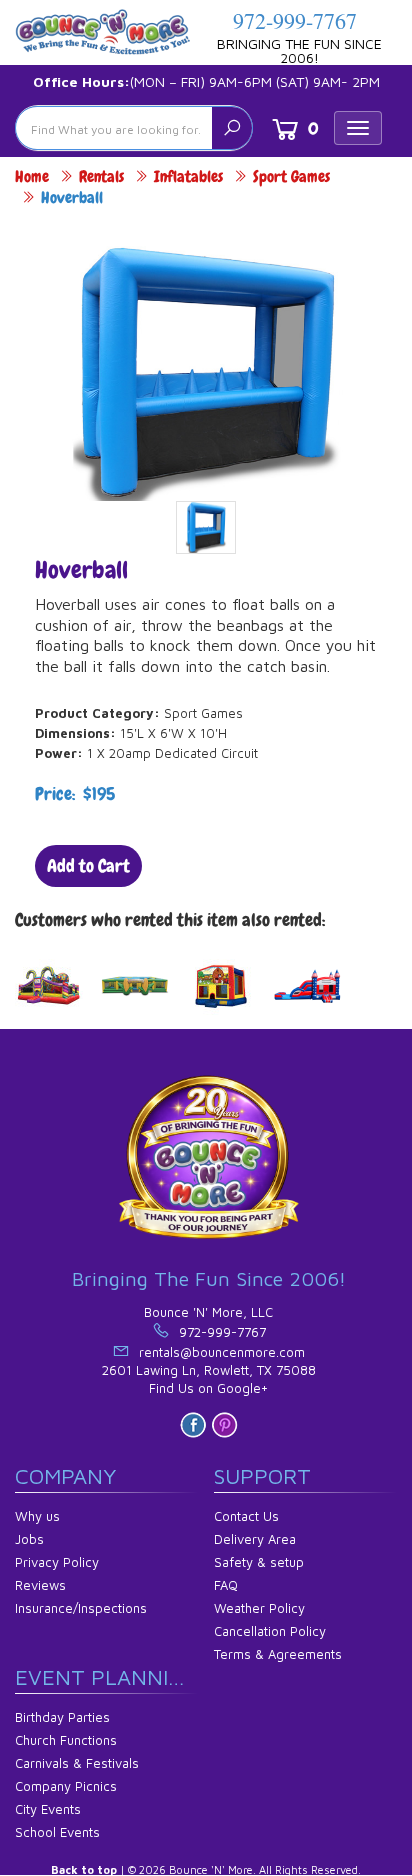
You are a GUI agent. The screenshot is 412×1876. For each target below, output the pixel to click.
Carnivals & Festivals (77, 1763)
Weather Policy (259, 1608)
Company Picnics (66, 1786)
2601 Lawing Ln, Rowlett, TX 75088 (209, 1370)
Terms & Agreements (278, 1654)
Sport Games (291, 176)
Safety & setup (259, 1562)
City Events (48, 1809)
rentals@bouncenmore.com (222, 1352)
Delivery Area (255, 1539)
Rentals (101, 176)
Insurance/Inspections (81, 1608)
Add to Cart (88, 865)
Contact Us (246, 1516)
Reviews (40, 1585)
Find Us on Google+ (208, 1388)
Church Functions (66, 1740)
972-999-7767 (295, 20)
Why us (37, 1516)
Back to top (84, 1869)
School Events (57, 1832)
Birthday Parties (62, 1717)
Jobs (29, 1539)
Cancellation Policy (270, 1631)
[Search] (232, 128)
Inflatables (188, 176)
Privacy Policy (57, 1562)
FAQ (226, 1585)
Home (32, 176)
